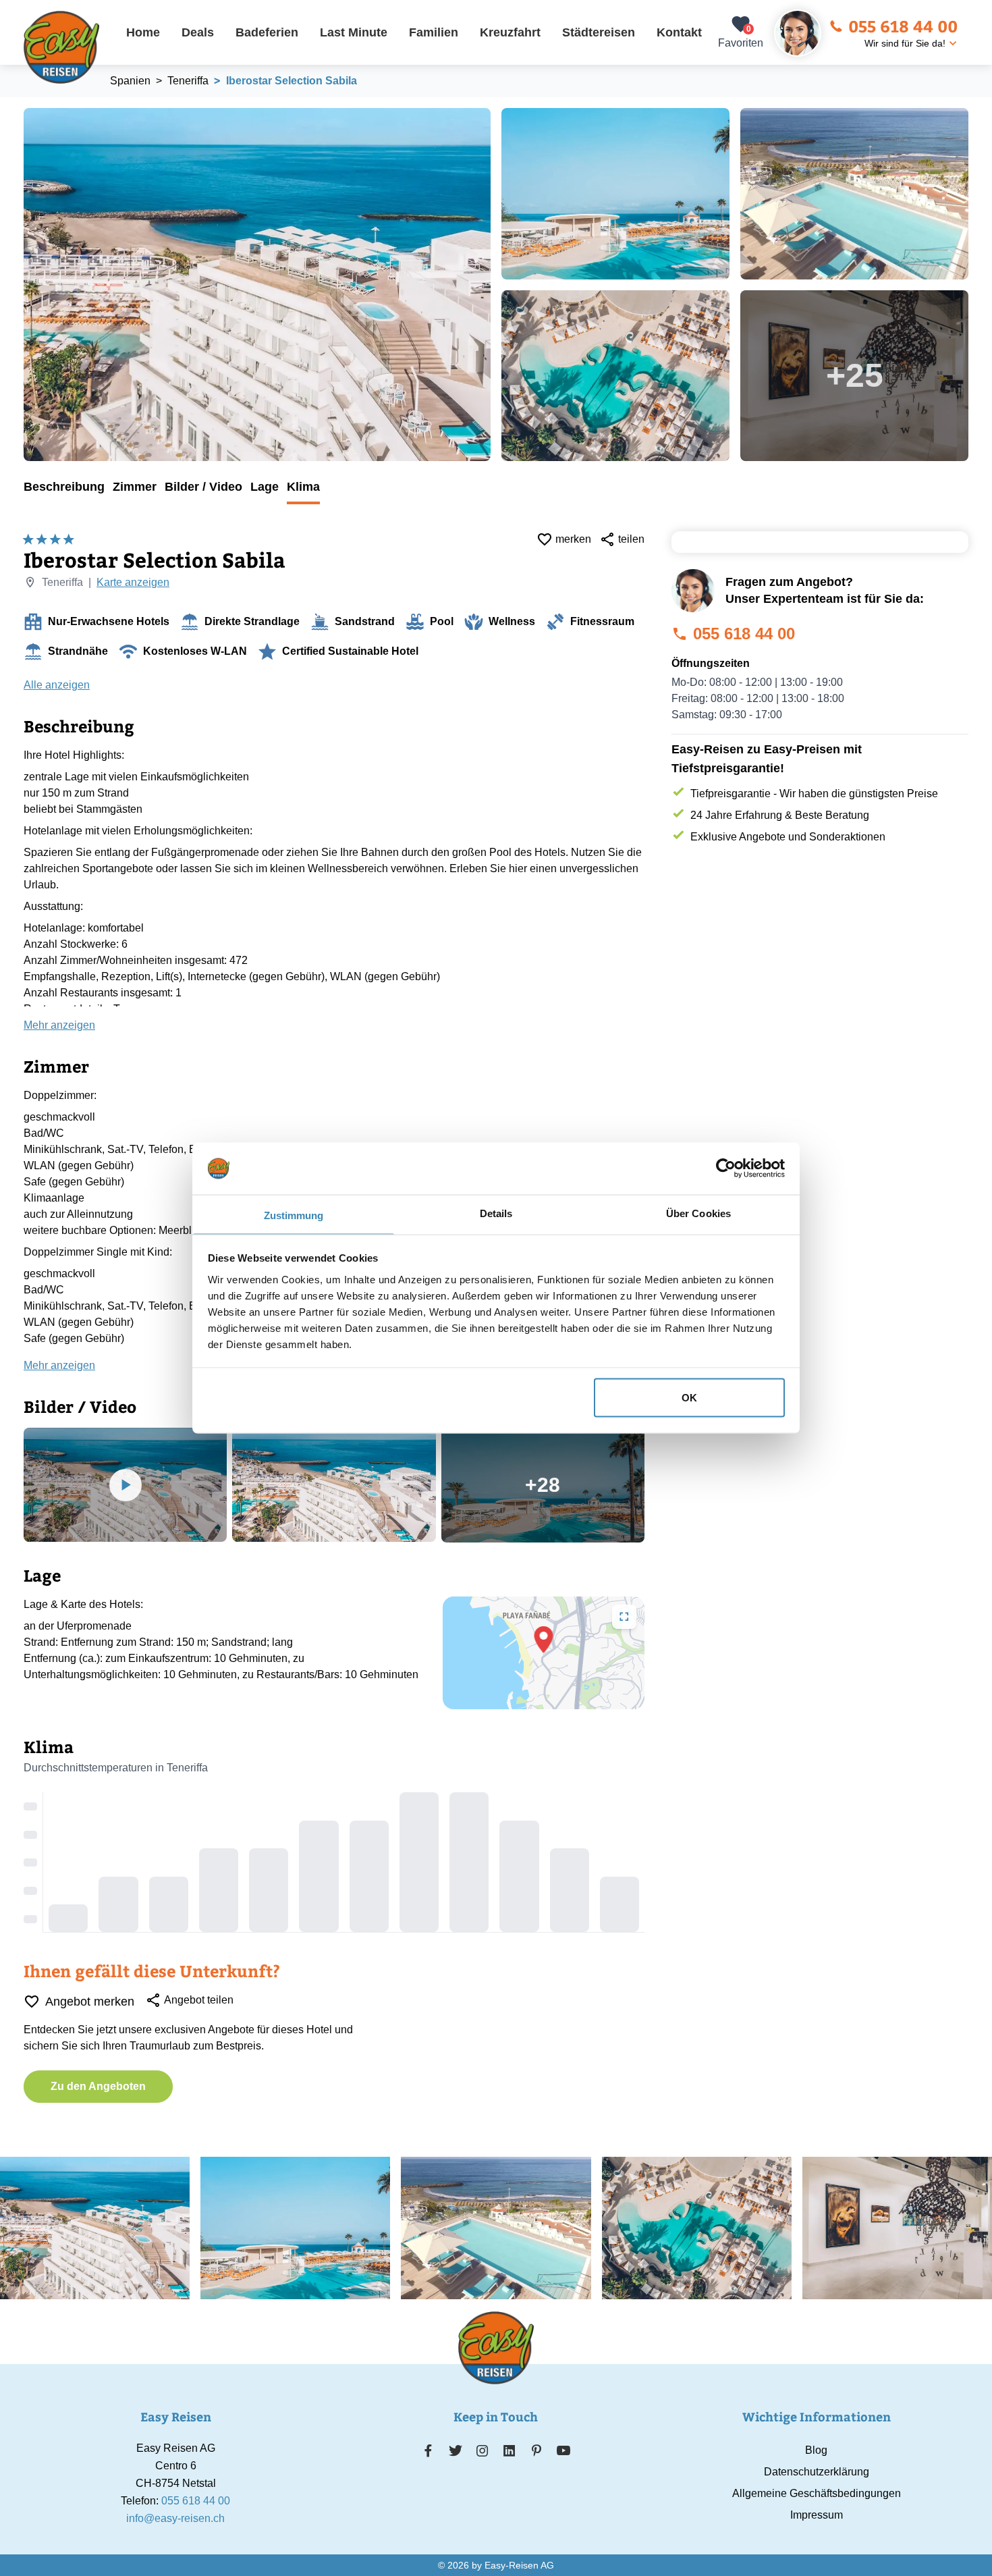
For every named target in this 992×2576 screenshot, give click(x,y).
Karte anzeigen (133, 582)
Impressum (817, 2515)
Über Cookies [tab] (698, 1213)
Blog (816, 2450)
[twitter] (456, 2450)
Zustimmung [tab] (294, 1215)
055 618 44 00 (903, 26)
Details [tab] (496, 1213)
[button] (544, 1640)
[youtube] (563, 2450)
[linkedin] (509, 2450)
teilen (631, 539)
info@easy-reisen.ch (175, 2518)
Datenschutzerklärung (817, 2472)
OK (689, 1398)
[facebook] (428, 2450)
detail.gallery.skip (24, 109)
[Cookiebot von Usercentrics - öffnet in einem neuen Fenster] (726, 1169)
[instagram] (483, 2450)
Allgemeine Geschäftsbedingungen (817, 2493)
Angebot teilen (199, 2000)
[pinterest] (536, 2450)
